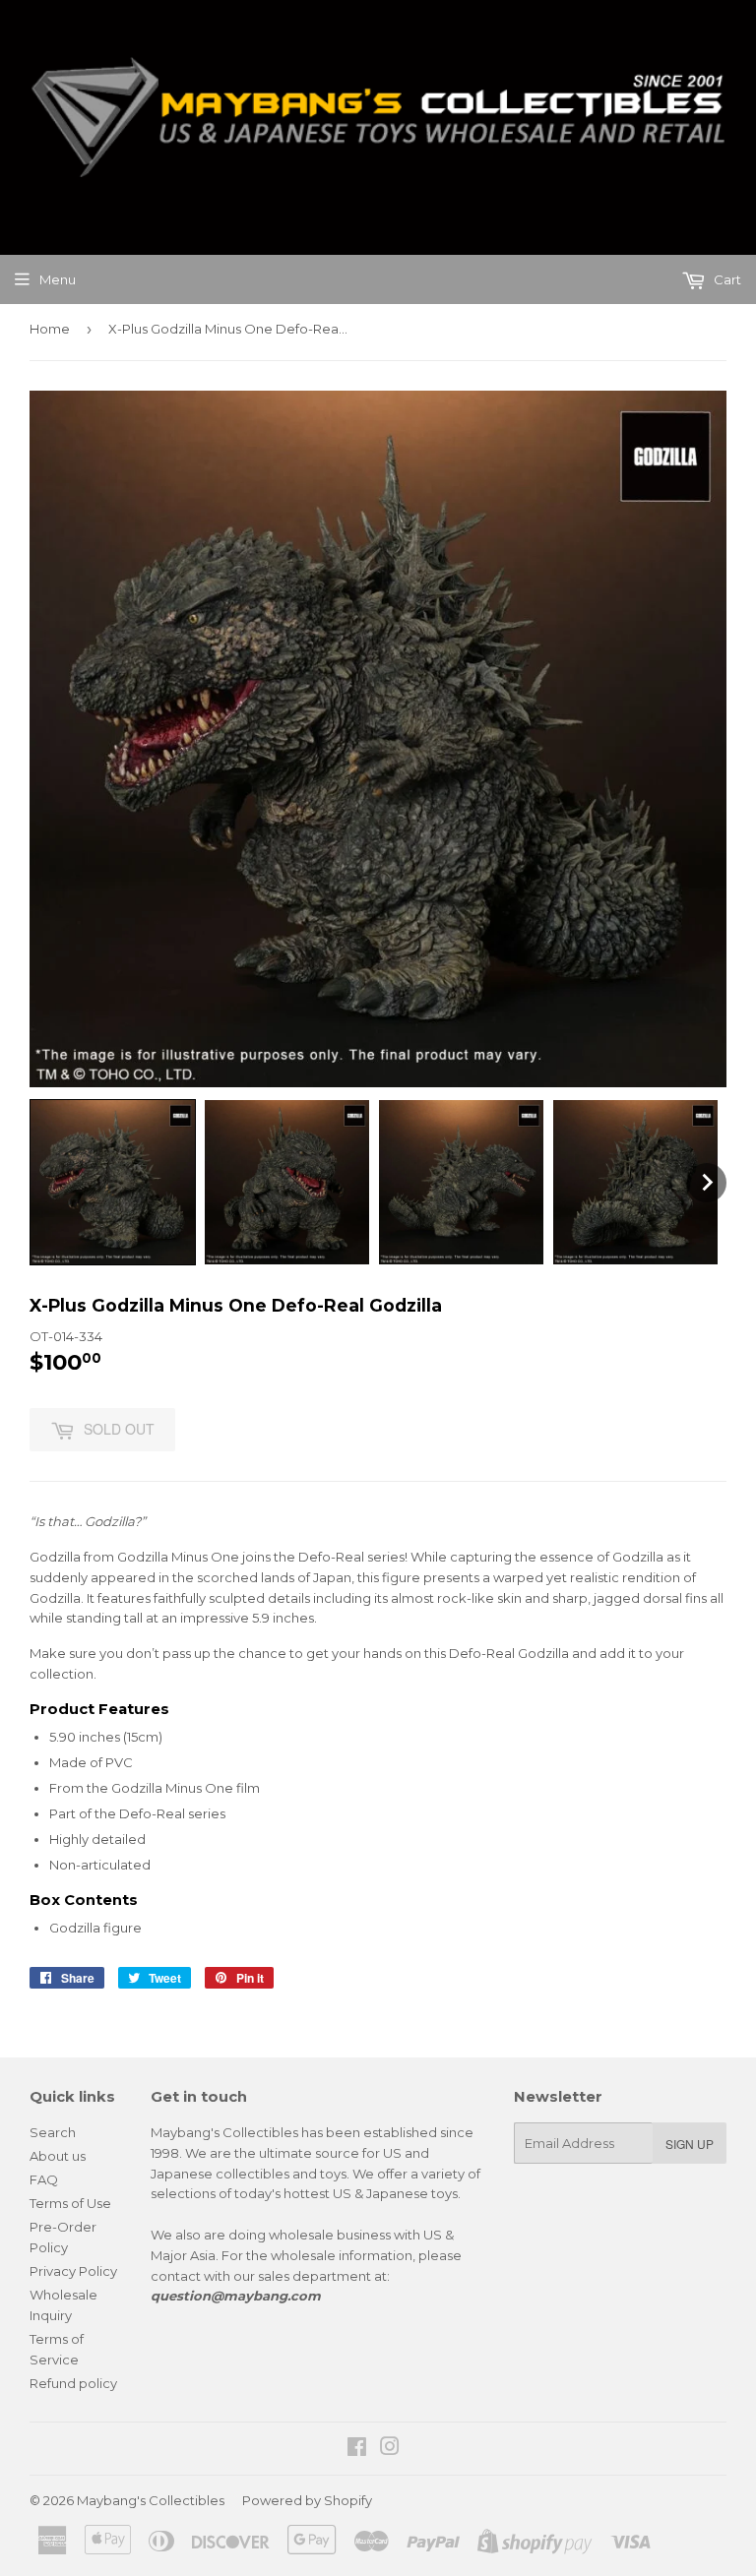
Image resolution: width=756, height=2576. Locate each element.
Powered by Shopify (307, 2500)
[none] (113, 1182)
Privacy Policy (73, 2271)
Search (53, 2132)
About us (58, 2156)
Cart (726, 279)
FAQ (44, 2179)
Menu (58, 279)
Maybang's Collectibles (151, 2500)
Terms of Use (70, 2203)
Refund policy (73, 2383)
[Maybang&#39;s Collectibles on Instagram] (390, 2449)
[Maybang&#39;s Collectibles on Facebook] (357, 2449)
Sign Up (690, 2144)
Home (50, 329)
